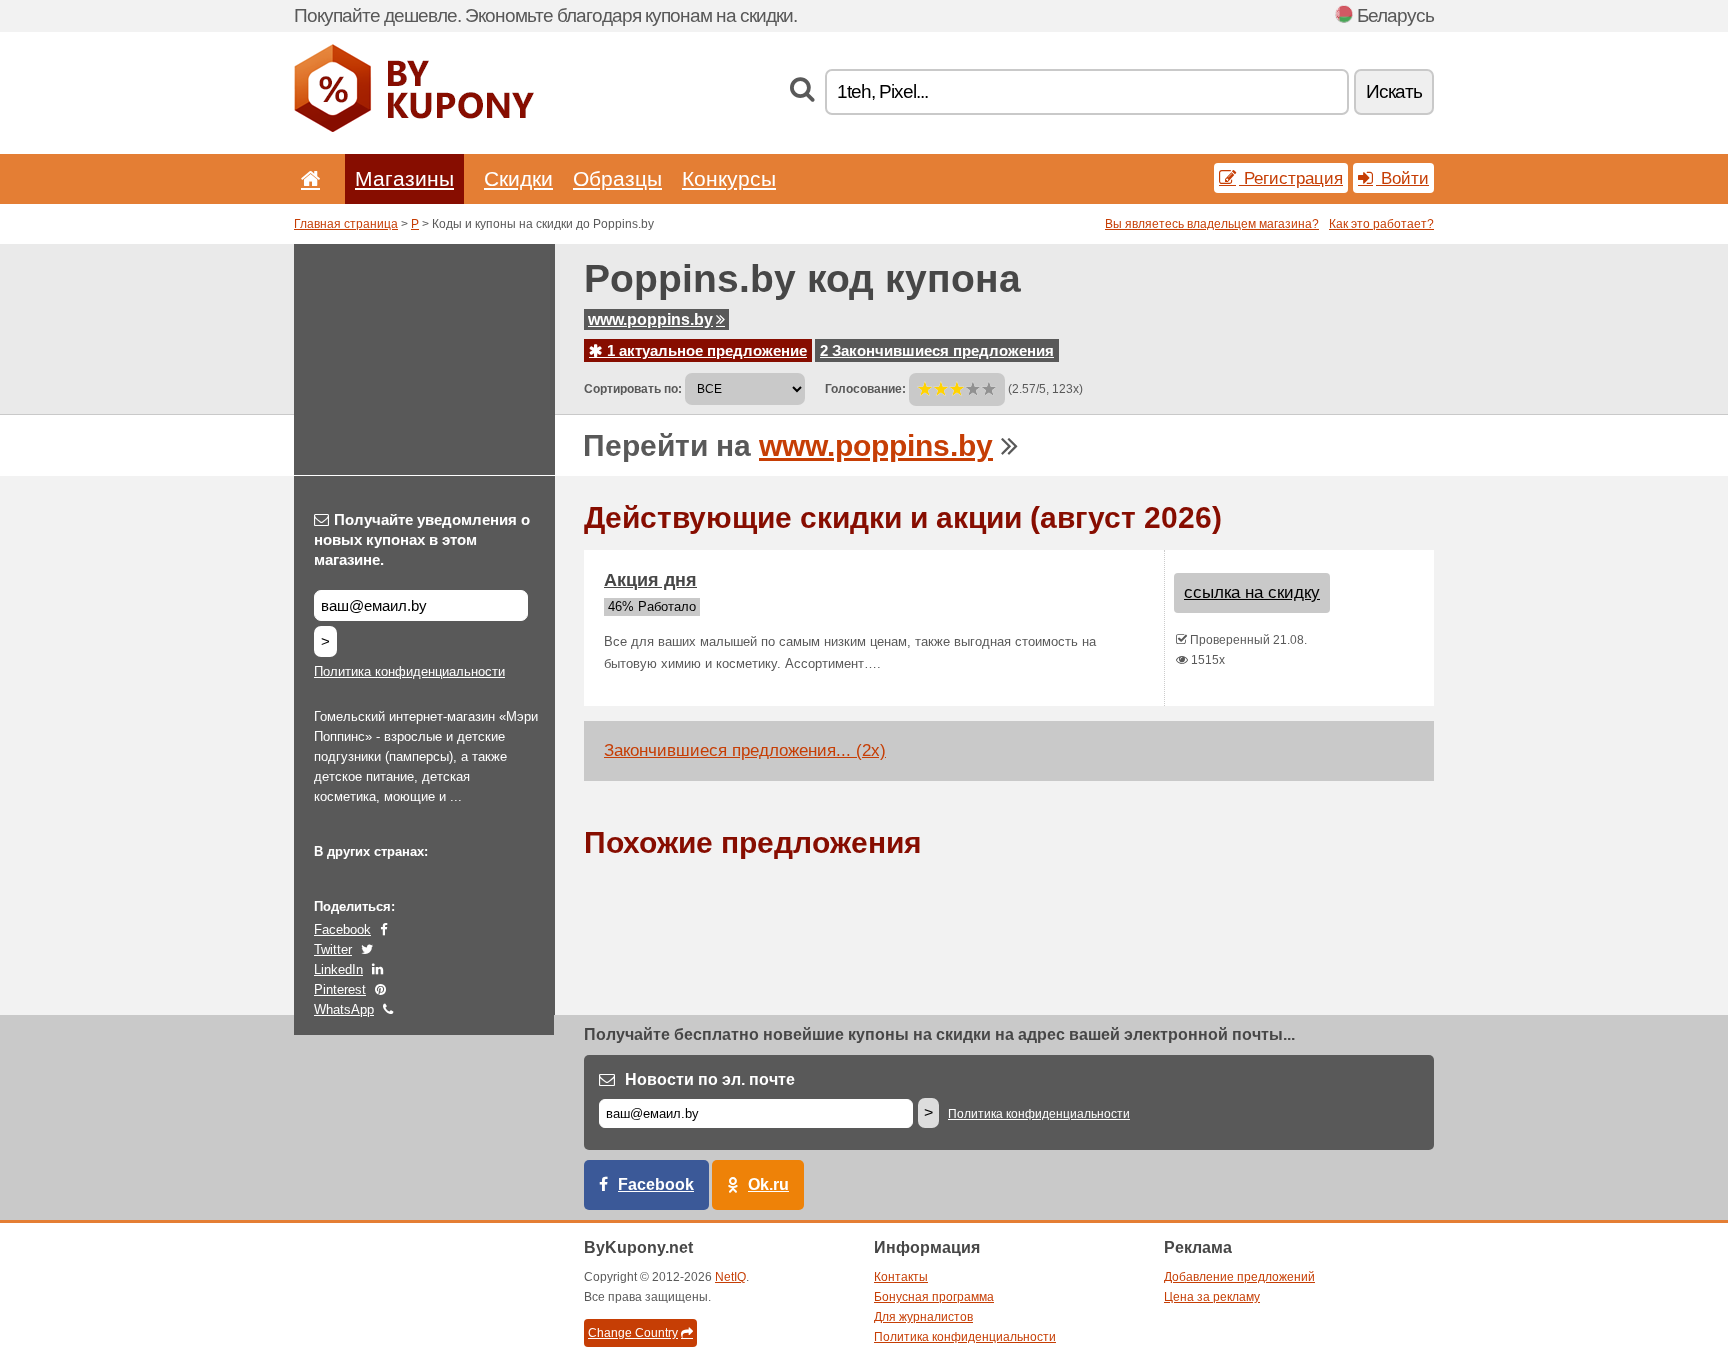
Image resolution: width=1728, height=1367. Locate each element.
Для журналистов (923, 1317)
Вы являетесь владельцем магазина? (1212, 224)
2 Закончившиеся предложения (937, 350)
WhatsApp (344, 1009)
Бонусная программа (934, 1297)
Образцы (617, 178)
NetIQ (730, 1277)
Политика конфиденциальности (409, 671)
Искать (1394, 91)
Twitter (333, 949)
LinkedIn (338, 969)
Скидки (518, 178)
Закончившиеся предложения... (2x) (745, 750)
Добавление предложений (1239, 1277)
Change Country (633, 1333)
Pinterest (340, 989)
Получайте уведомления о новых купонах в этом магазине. (422, 539)
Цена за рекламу (1212, 1297)
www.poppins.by (650, 319)
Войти (1402, 178)
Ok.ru (768, 1184)
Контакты (901, 1277)
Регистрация (1291, 178)
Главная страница (346, 224)
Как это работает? (1381, 224)
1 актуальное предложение (705, 350)
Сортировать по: (633, 389)
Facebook (342, 929)
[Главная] (307, 178)
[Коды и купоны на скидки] (414, 128)
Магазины (404, 178)
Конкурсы (729, 178)
